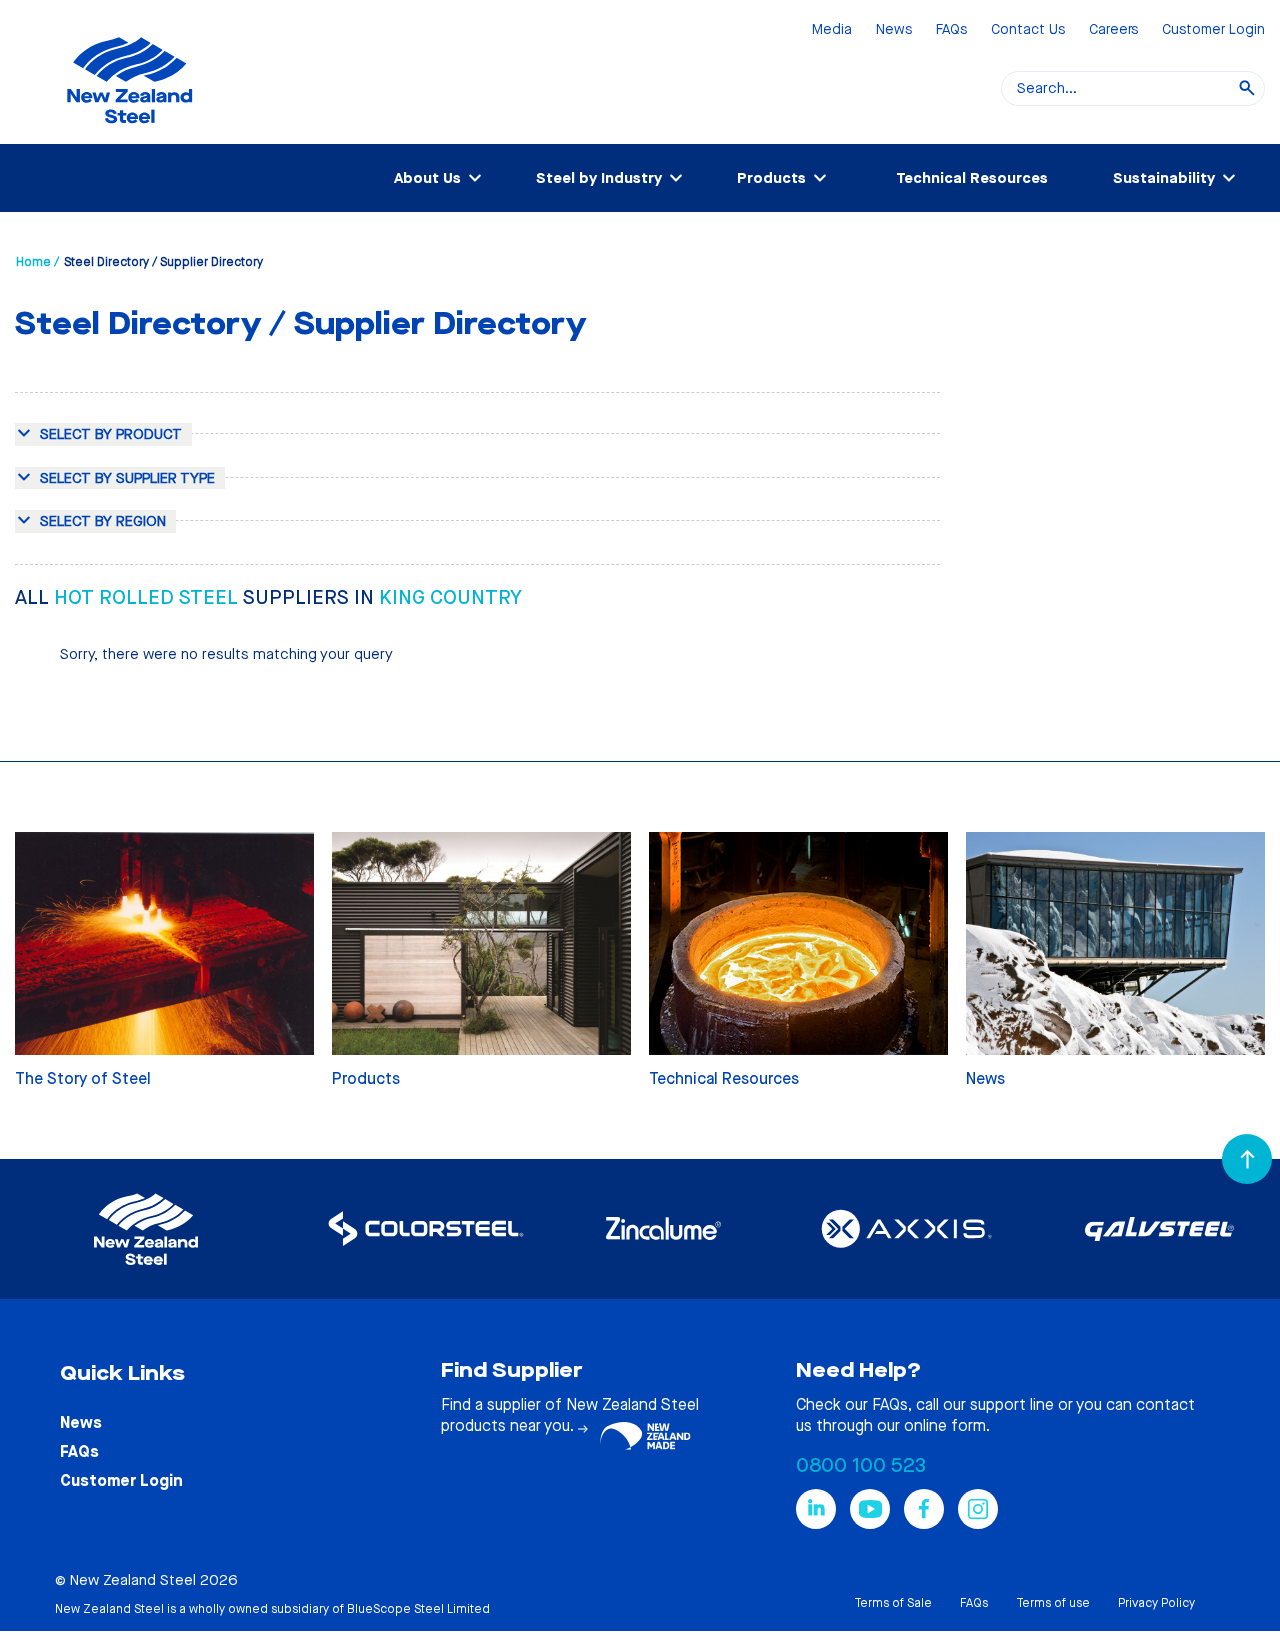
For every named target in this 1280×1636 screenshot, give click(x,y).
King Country (450, 597)
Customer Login (1213, 30)
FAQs (951, 30)
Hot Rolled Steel (148, 597)
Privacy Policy (1156, 1603)
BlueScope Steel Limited (418, 1609)
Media (832, 30)
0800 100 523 (861, 1465)
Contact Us (1028, 30)
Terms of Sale (893, 1603)
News (894, 30)
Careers (1113, 30)
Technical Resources (972, 178)
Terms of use (1053, 1603)
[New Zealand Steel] (129, 135)
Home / (37, 262)
